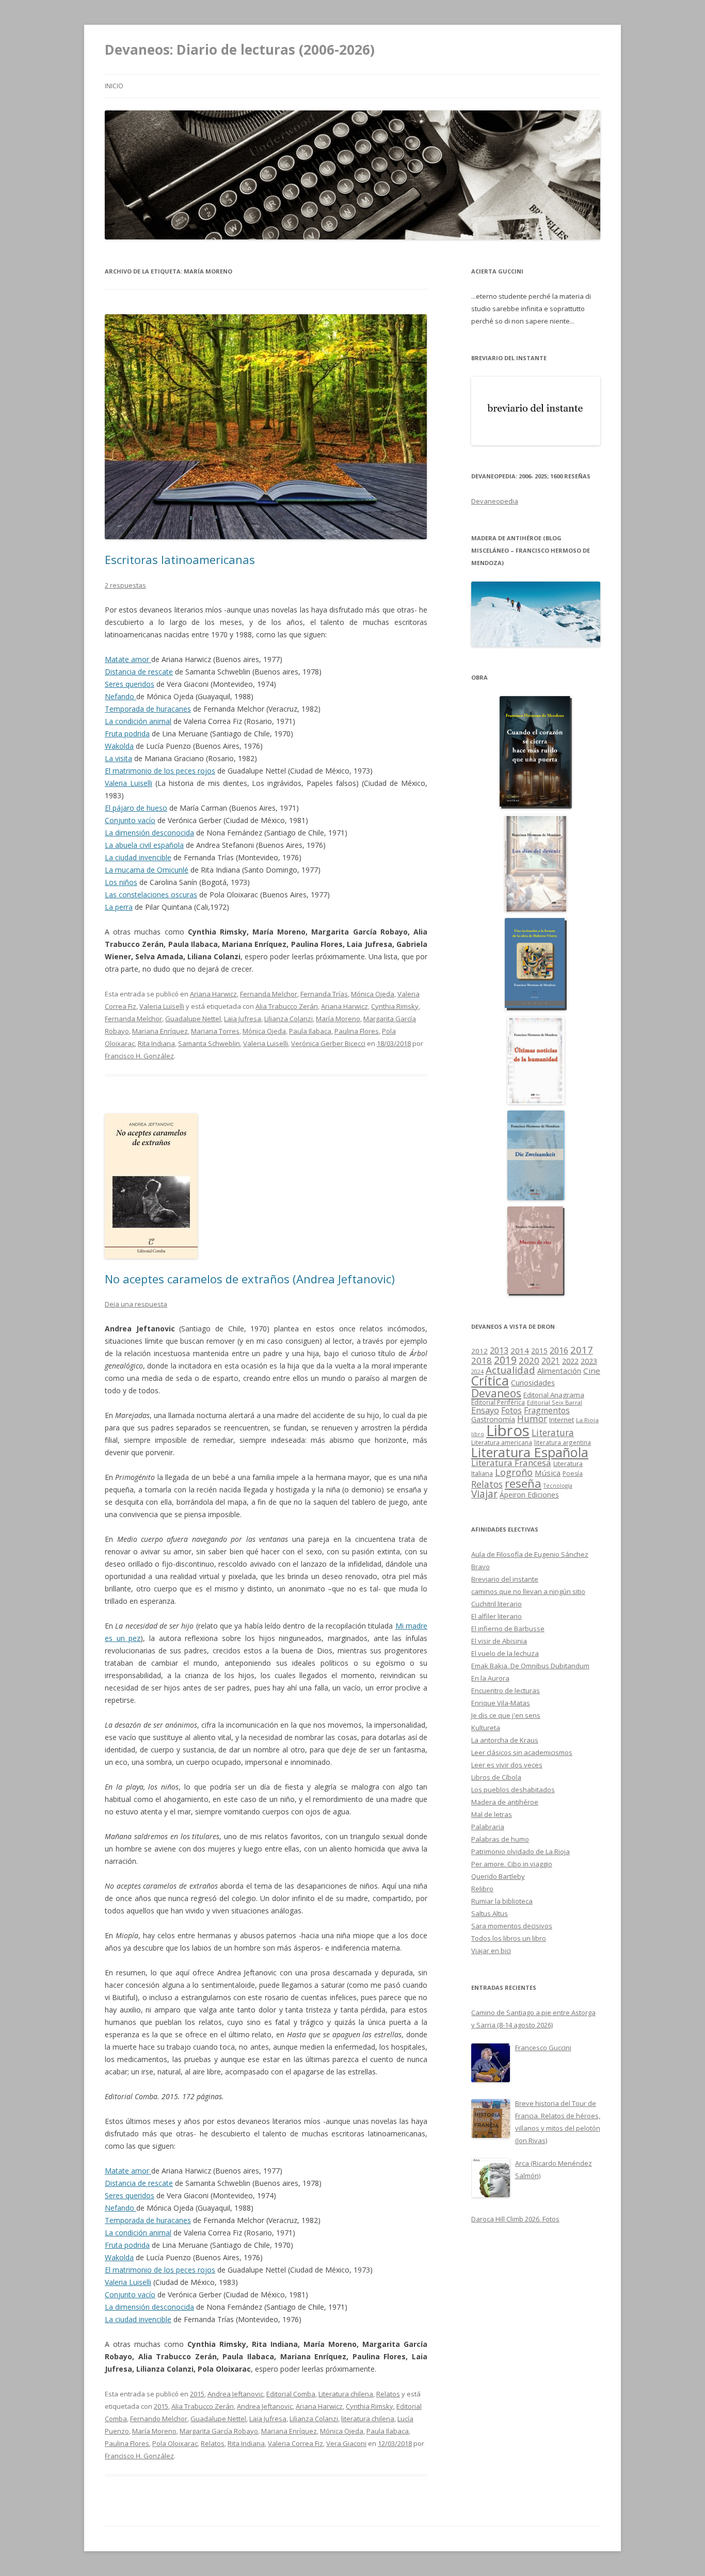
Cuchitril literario (496, 1604)
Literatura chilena (346, 2394)
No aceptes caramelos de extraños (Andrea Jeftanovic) (250, 1279)
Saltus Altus (490, 1913)
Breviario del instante (505, 1579)
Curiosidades (533, 1383)
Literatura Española (530, 1452)
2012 (479, 1351)
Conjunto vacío (130, 820)
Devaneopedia (495, 501)
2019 (505, 1360)
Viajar (484, 1494)
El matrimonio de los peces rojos (160, 771)
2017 (582, 1350)
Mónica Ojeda (373, 994)
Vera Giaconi (346, 2443)
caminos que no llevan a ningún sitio (528, 1591)
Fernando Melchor (159, 2419)
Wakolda (119, 746)
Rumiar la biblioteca (502, 1901)
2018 (482, 1361)
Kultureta (486, 1728)
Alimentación (559, 1371)
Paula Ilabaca (310, 1031)
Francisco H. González (139, 1056)
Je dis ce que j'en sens (506, 1715)
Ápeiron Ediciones (529, 1495)
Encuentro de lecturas (506, 1691)
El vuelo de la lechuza (505, 1653)
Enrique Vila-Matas (501, 1703)
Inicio (114, 86)
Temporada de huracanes (148, 709)
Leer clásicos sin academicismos (522, 1752)
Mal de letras (492, 1814)
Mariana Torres (215, 1031)
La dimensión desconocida (149, 833)
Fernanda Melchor (269, 994)
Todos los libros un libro (509, 1938)
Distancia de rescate (139, 672)
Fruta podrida (127, 734)
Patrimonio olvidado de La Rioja (520, 1852)
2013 (499, 1350)
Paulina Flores (357, 1031)
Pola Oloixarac (175, 2443)
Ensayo (485, 1410)
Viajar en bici (491, 1951)
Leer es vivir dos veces (507, 1765)
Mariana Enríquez (160, 1031)
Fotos (511, 1410)
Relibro (482, 1889)
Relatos (388, 2394)
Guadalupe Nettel (193, 1019)
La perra (119, 907)
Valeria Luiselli (129, 783)
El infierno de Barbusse (508, 1629)
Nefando (121, 696)
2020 (529, 1361)
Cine (592, 1371)
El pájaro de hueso (136, 808)
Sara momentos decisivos (512, 1926)
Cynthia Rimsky (395, 1006)
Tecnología (558, 1486)
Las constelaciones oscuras (151, 895)
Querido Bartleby (498, 1876)
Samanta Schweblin (209, 1043)
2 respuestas (125, 585)
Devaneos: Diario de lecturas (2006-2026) (240, 50)
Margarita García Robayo (219, 2431)
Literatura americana (502, 1443)
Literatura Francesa (511, 1463)
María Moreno (338, 1019)
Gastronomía (493, 1419)
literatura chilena (368, 2419)
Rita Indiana (156, 1043)
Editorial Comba (291, 2394)
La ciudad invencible (138, 857)
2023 (589, 1361)
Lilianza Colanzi (289, 1019)
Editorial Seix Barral (555, 1402)
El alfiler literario (496, 1616)
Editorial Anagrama (554, 1395)
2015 (197, 2394)
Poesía (573, 1474)
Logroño (514, 1472)
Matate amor (128, 659)
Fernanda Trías (324, 994)
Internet (562, 1420)
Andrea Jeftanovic (235, 2394)
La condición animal (138, 721)
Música (548, 1473)
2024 (477, 1371)
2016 (559, 1350)
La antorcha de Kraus (505, 1740)
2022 (570, 1361)
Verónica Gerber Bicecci (328, 1043)
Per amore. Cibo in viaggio (512, 1864)
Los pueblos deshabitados (513, 1790)
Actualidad (510, 1370)
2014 (520, 1350)
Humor (532, 1419)
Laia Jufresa (243, 1019)
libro (478, 1434)
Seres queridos (130, 684)
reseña (523, 1483)
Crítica (490, 1381)
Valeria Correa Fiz (295, 2443)
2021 (551, 1361)
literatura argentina (563, 1442)
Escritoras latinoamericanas (180, 559)
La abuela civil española (144, 845)
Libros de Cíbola (496, 1777)
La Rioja (587, 1420)
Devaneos (496, 1393)
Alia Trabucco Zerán (287, 1006)
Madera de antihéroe (505, 1802)
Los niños (121, 882)
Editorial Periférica (498, 1402)
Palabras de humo (500, 1839)
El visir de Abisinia (499, 1641)
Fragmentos (547, 1410)
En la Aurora (490, 1678)
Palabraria (488, 1827)
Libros (508, 1430)
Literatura (553, 1433)
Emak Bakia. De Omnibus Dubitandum (530, 1666)
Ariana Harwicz (213, 994)
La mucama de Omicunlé (147, 870)
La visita (118, 758)
